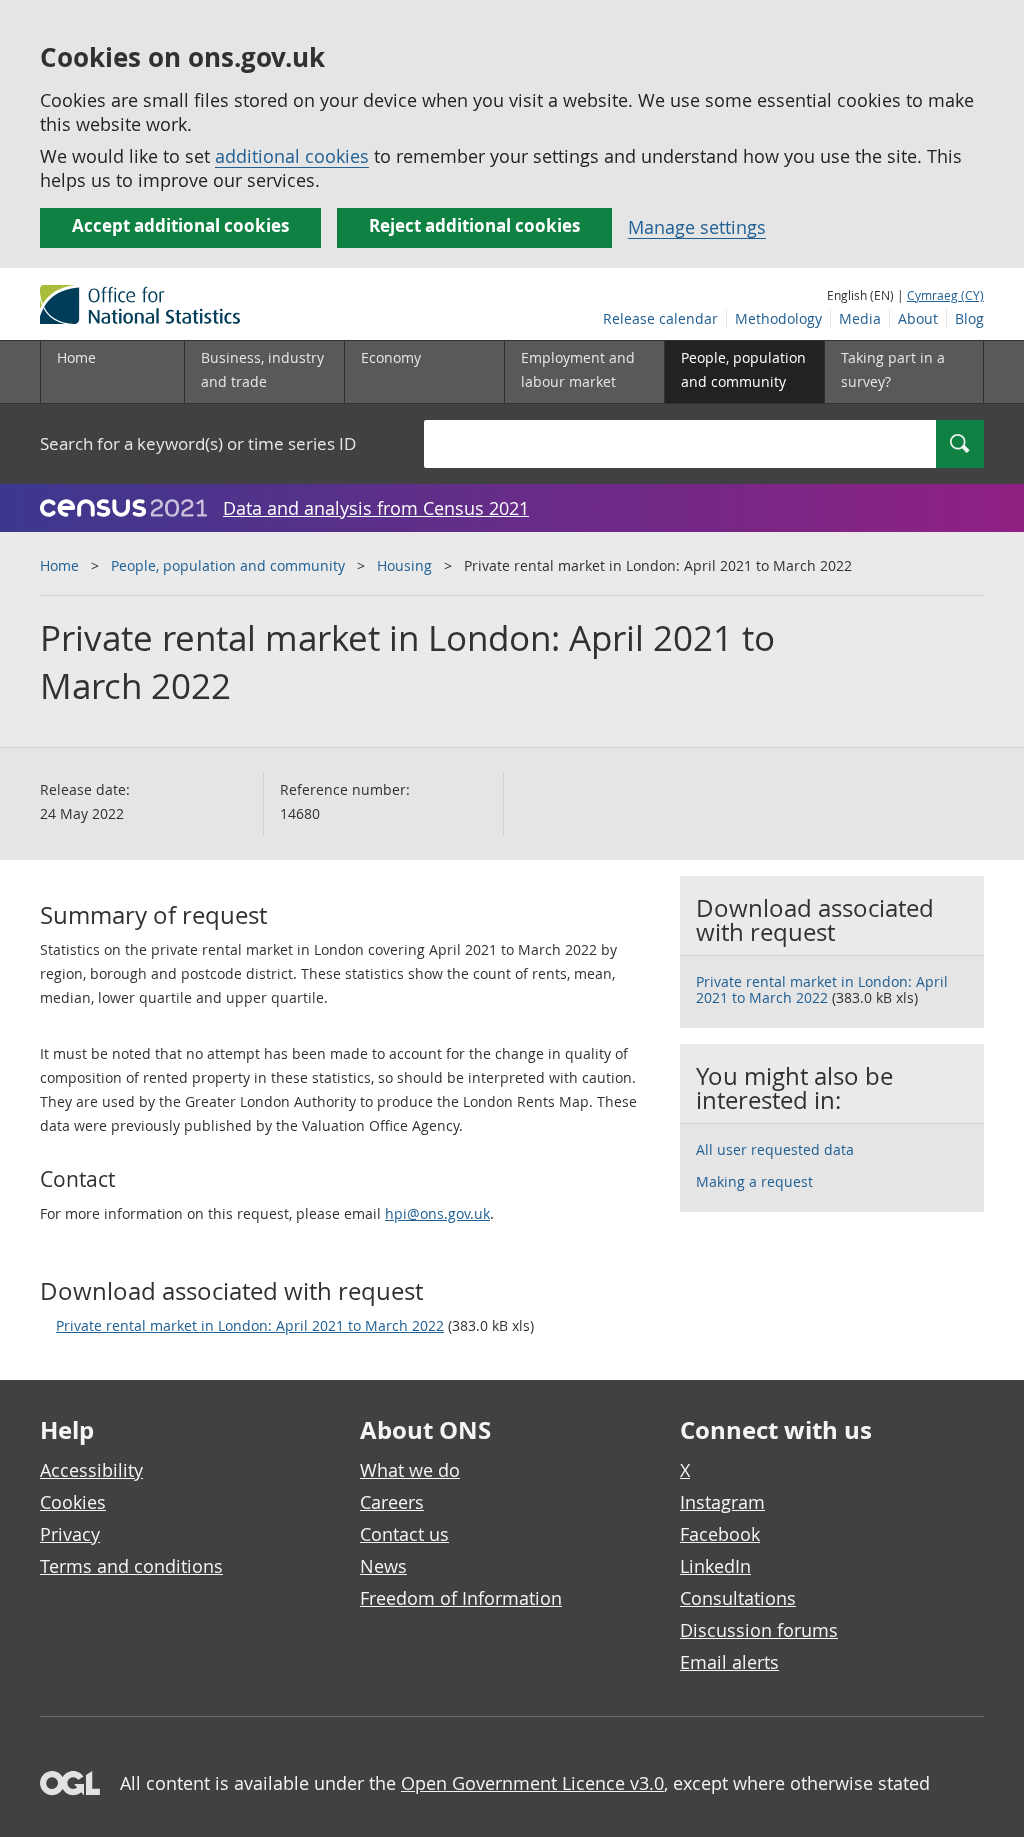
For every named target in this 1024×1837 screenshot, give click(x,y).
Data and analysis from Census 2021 (376, 508)
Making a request (754, 1181)
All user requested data (775, 1149)
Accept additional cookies (180, 225)
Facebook (720, 1534)
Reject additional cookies (474, 225)
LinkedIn (715, 1566)
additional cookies (292, 156)
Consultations (738, 1598)
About (918, 318)
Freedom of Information (461, 1598)
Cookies (73, 1502)
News (383, 1566)
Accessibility (91, 1470)
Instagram (722, 1502)
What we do (410, 1470)
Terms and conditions (131, 1566)
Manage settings (697, 227)
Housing (404, 565)
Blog (969, 318)
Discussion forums (759, 1630)
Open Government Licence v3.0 (532, 1783)
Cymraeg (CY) (945, 295)
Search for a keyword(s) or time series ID (198, 443)
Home (76, 357)
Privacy (70, 1534)
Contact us (404, 1534)
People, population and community (228, 565)
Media (860, 318)
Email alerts (729, 1662)
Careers (392, 1502)
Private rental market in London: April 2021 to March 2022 (250, 1325)
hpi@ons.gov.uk (437, 1213)
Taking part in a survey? (893, 369)
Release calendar (660, 318)
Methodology (778, 318)
